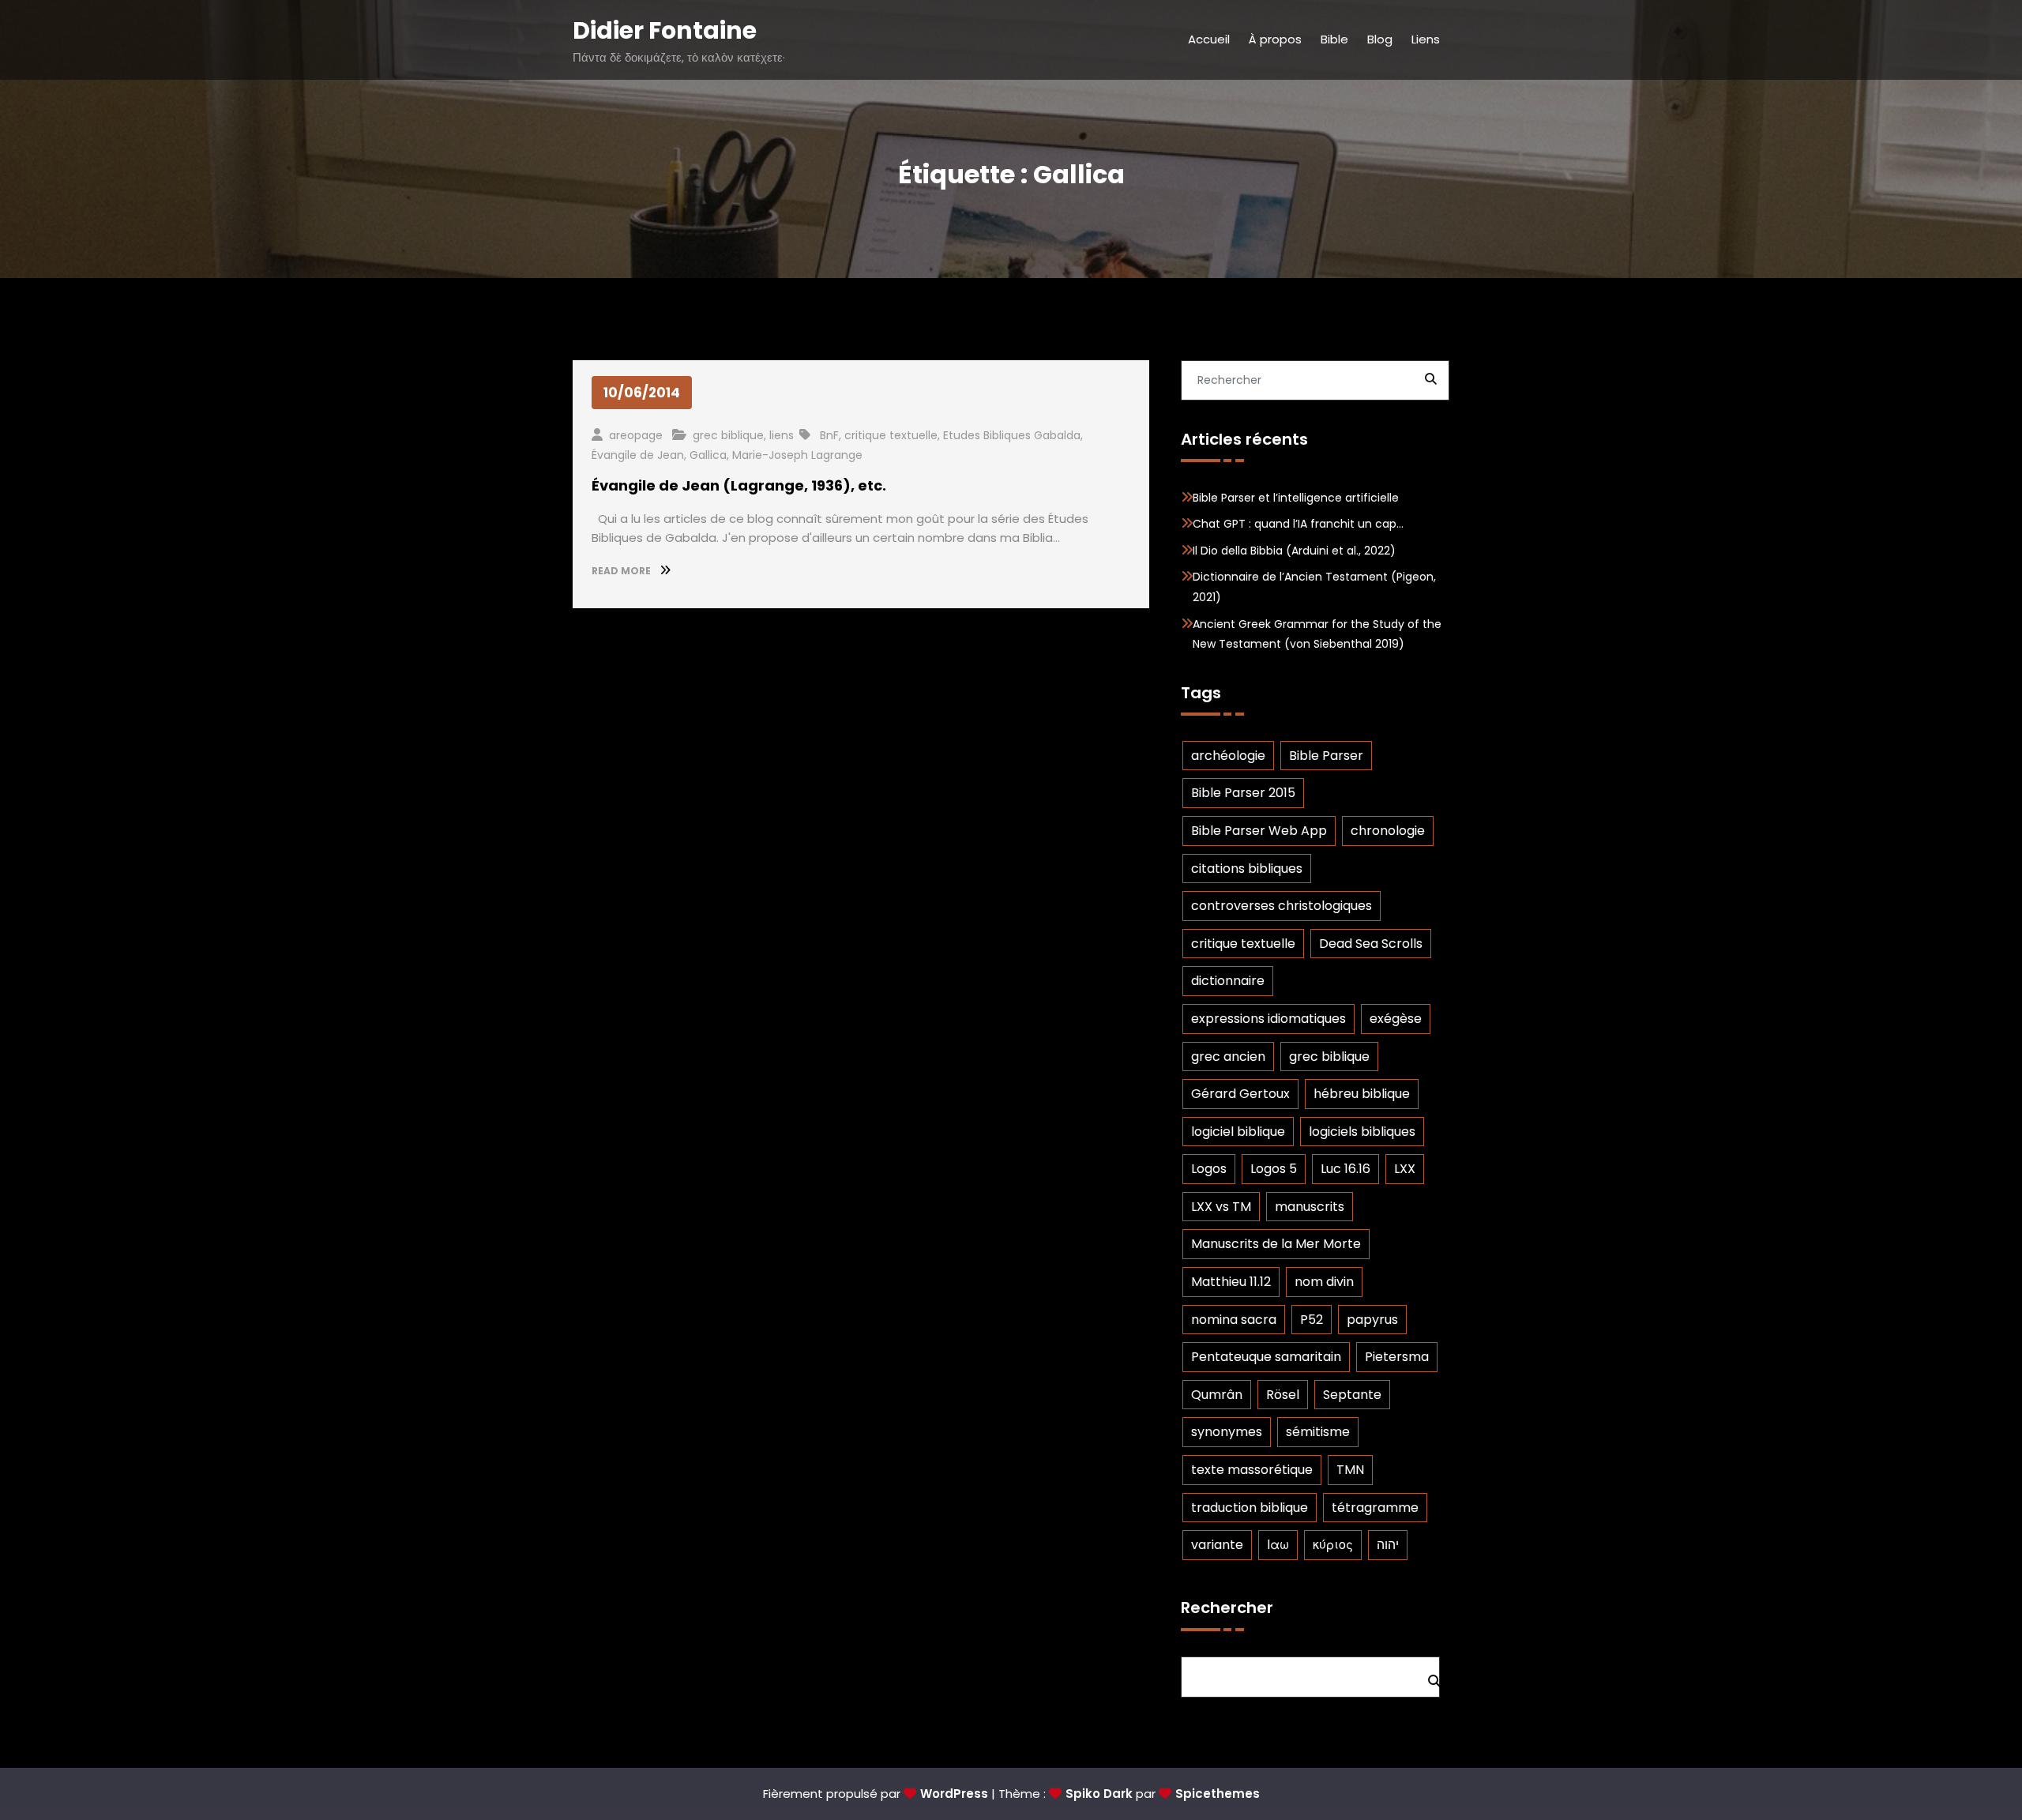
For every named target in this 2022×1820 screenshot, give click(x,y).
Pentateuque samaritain (1266, 1357)
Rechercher (1227, 1608)
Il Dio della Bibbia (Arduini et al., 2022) (1294, 551)
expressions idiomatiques (1268, 1019)
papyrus (1372, 1320)
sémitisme (1318, 1432)
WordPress (954, 1794)
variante (1217, 1545)
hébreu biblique (1362, 1094)
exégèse (1396, 1019)
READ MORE (622, 571)
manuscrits (1310, 1207)
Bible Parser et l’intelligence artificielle (1296, 498)
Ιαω (1278, 1545)
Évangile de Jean (638, 455)
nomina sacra (1234, 1320)
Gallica (708, 455)
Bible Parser (1326, 756)
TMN (1350, 1470)
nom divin (1324, 1282)
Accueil (1209, 39)
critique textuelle (891, 435)
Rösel (1283, 1395)
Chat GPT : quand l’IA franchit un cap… (1298, 524)
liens (782, 435)
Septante (1352, 1395)
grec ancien (1228, 1057)
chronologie (1388, 831)
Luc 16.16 (1345, 1169)
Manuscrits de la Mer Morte (1276, 1244)
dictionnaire (1228, 981)
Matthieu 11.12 (1231, 1282)
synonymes (1227, 1432)
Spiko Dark (1099, 1794)
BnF (829, 435)
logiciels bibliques (1362, 1132)
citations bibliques (1247, 869)
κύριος (1333, 1545)
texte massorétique (1252, 1470)
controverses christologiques (1282, 906)
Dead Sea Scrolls (1371, 944)
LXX (1405, 1169)
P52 (1312, 1320)
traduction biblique (1250, 1508)
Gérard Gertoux (1240, 1094)
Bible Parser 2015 (1243, 793)
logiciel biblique (1238, 1132)
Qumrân (1217, 1395)
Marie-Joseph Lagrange (797, 455)
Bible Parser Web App (1259, 831)
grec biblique (728, 435)
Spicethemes (1218, 1794)
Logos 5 (1274, 1169)
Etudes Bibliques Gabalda (1012, 435)
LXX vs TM (1221, 1207)
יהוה (1388, 1545)
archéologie (1228, 756)
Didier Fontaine (665, 30)
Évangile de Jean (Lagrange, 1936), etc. (739, 485)
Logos (1209, 1169)
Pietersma (1397, 1357)
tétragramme (1375, 1508)
